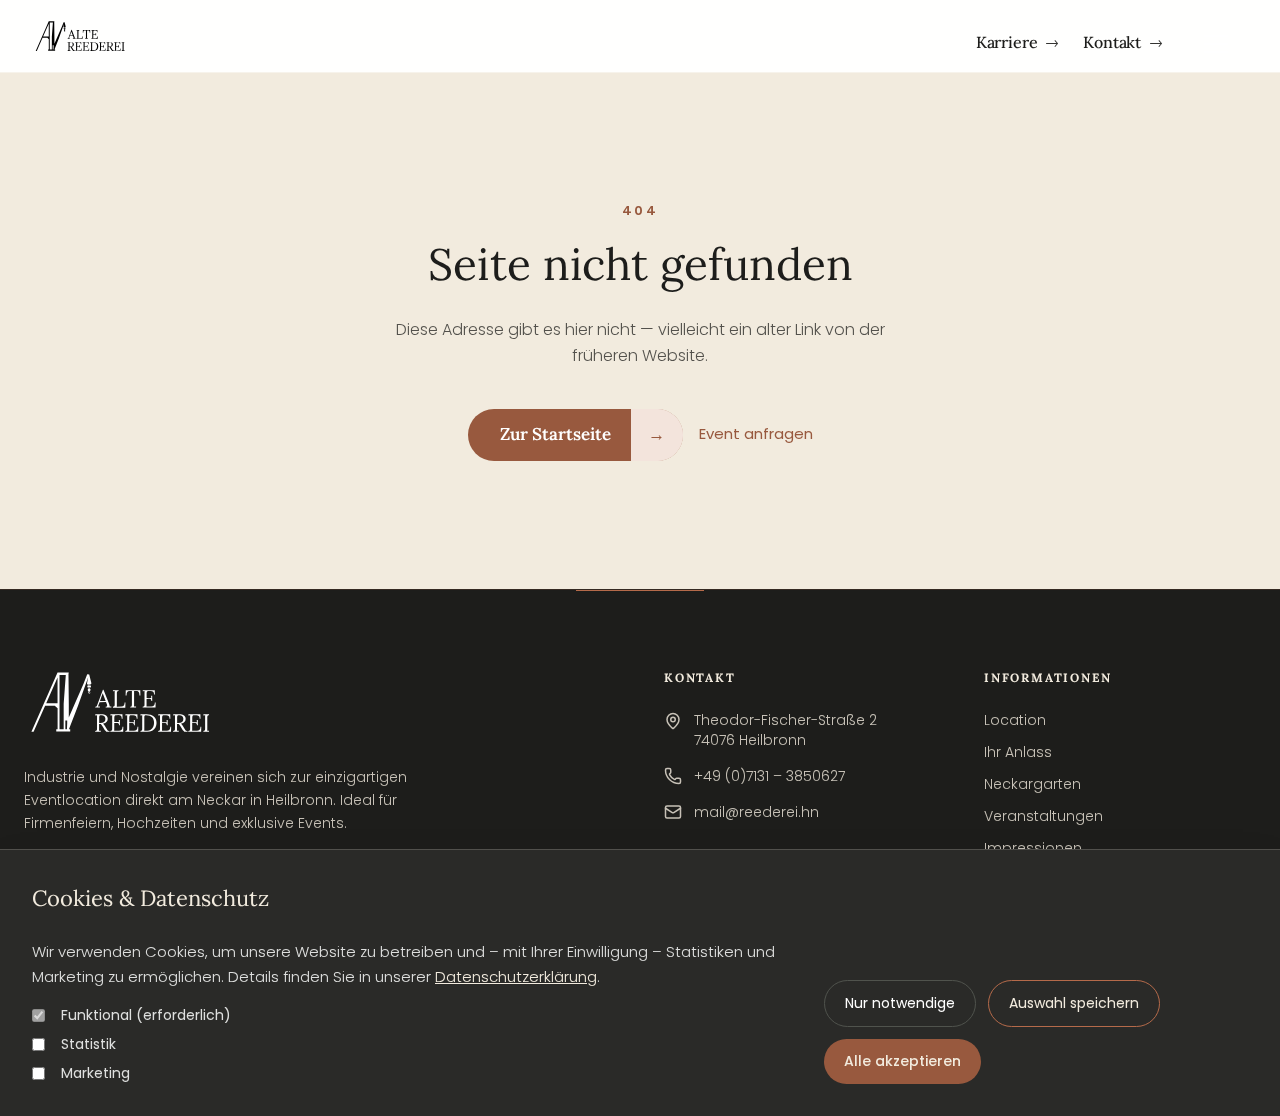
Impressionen (1033, 848)
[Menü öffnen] (1215, 41)
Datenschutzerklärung (516, 976)
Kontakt (1123, 42)
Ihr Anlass (1018, 752)
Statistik (88, 1044)
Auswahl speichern (1074, 1003)
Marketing (95, 1073)
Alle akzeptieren (902, 1061)
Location (1015, 720)
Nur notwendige (900, 1003)
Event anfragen (756, 433)
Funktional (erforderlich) (146, 1015)
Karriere (1018, 42)
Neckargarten (1032, 784)
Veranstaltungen (1043, 816)
